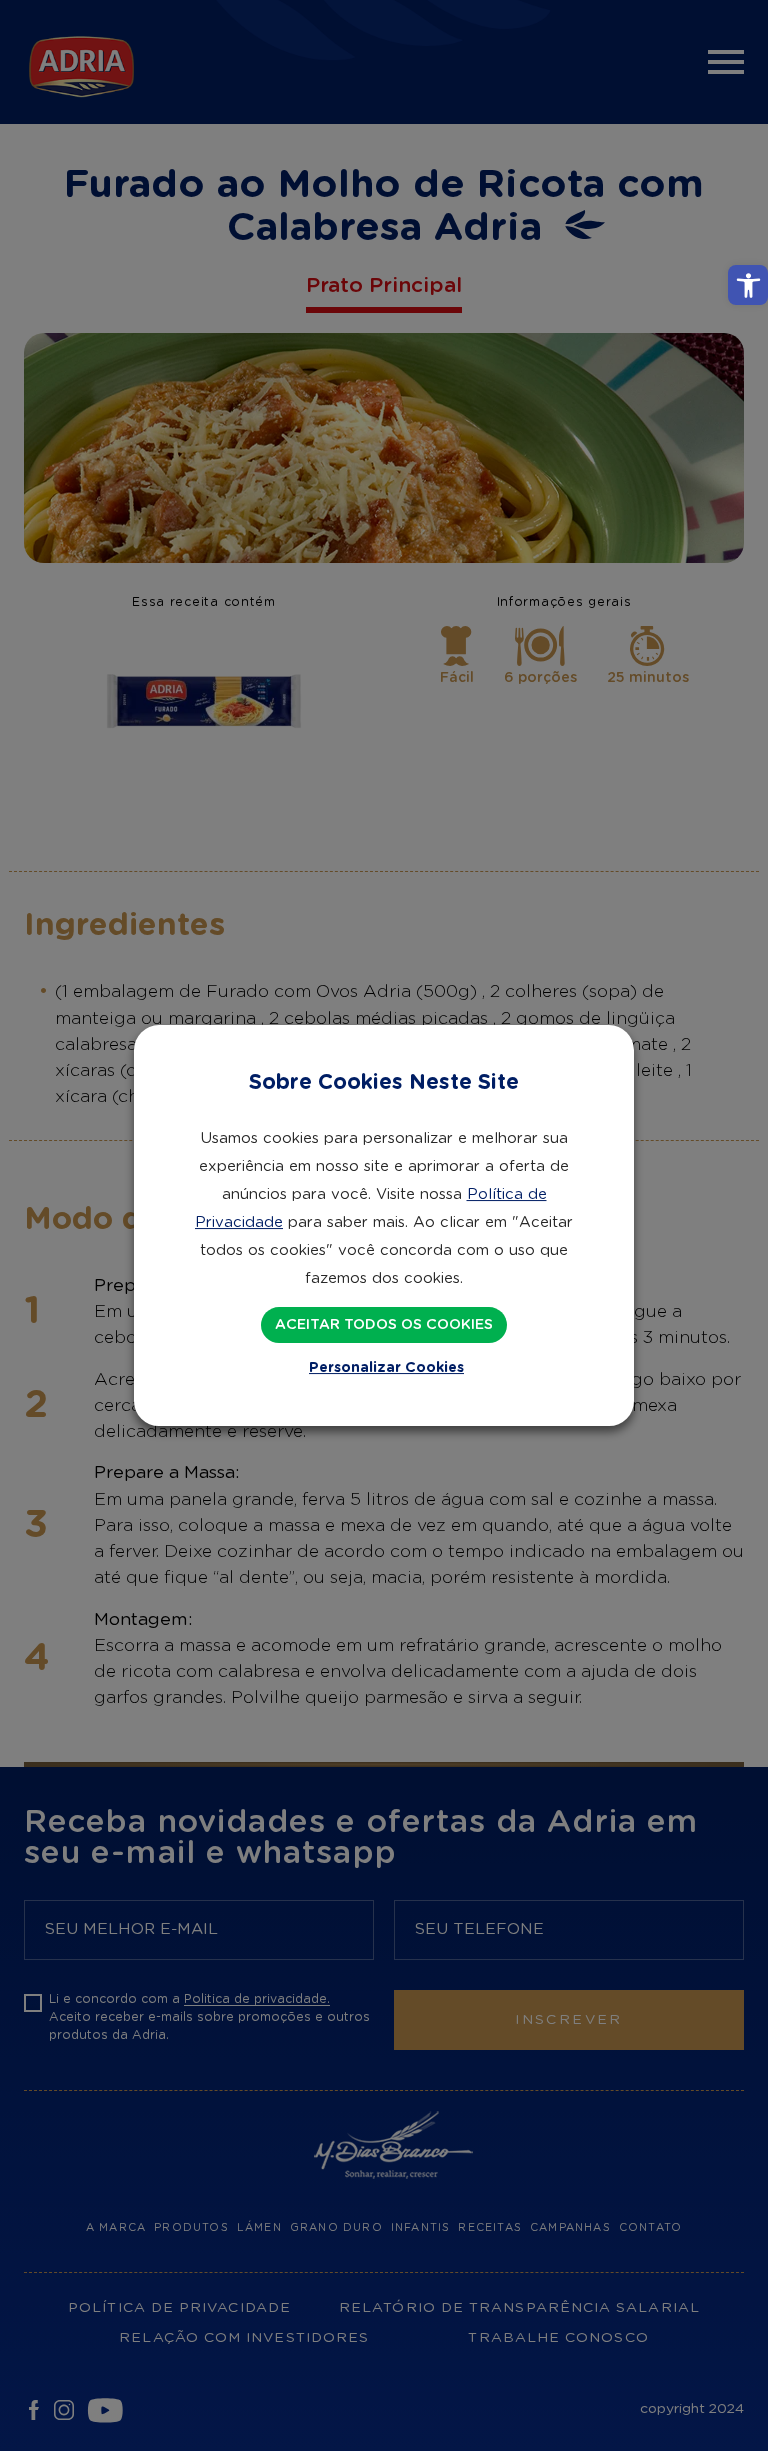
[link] (748, 285)
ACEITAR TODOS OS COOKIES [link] (384, 1325)
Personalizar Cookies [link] (386, 1368)
